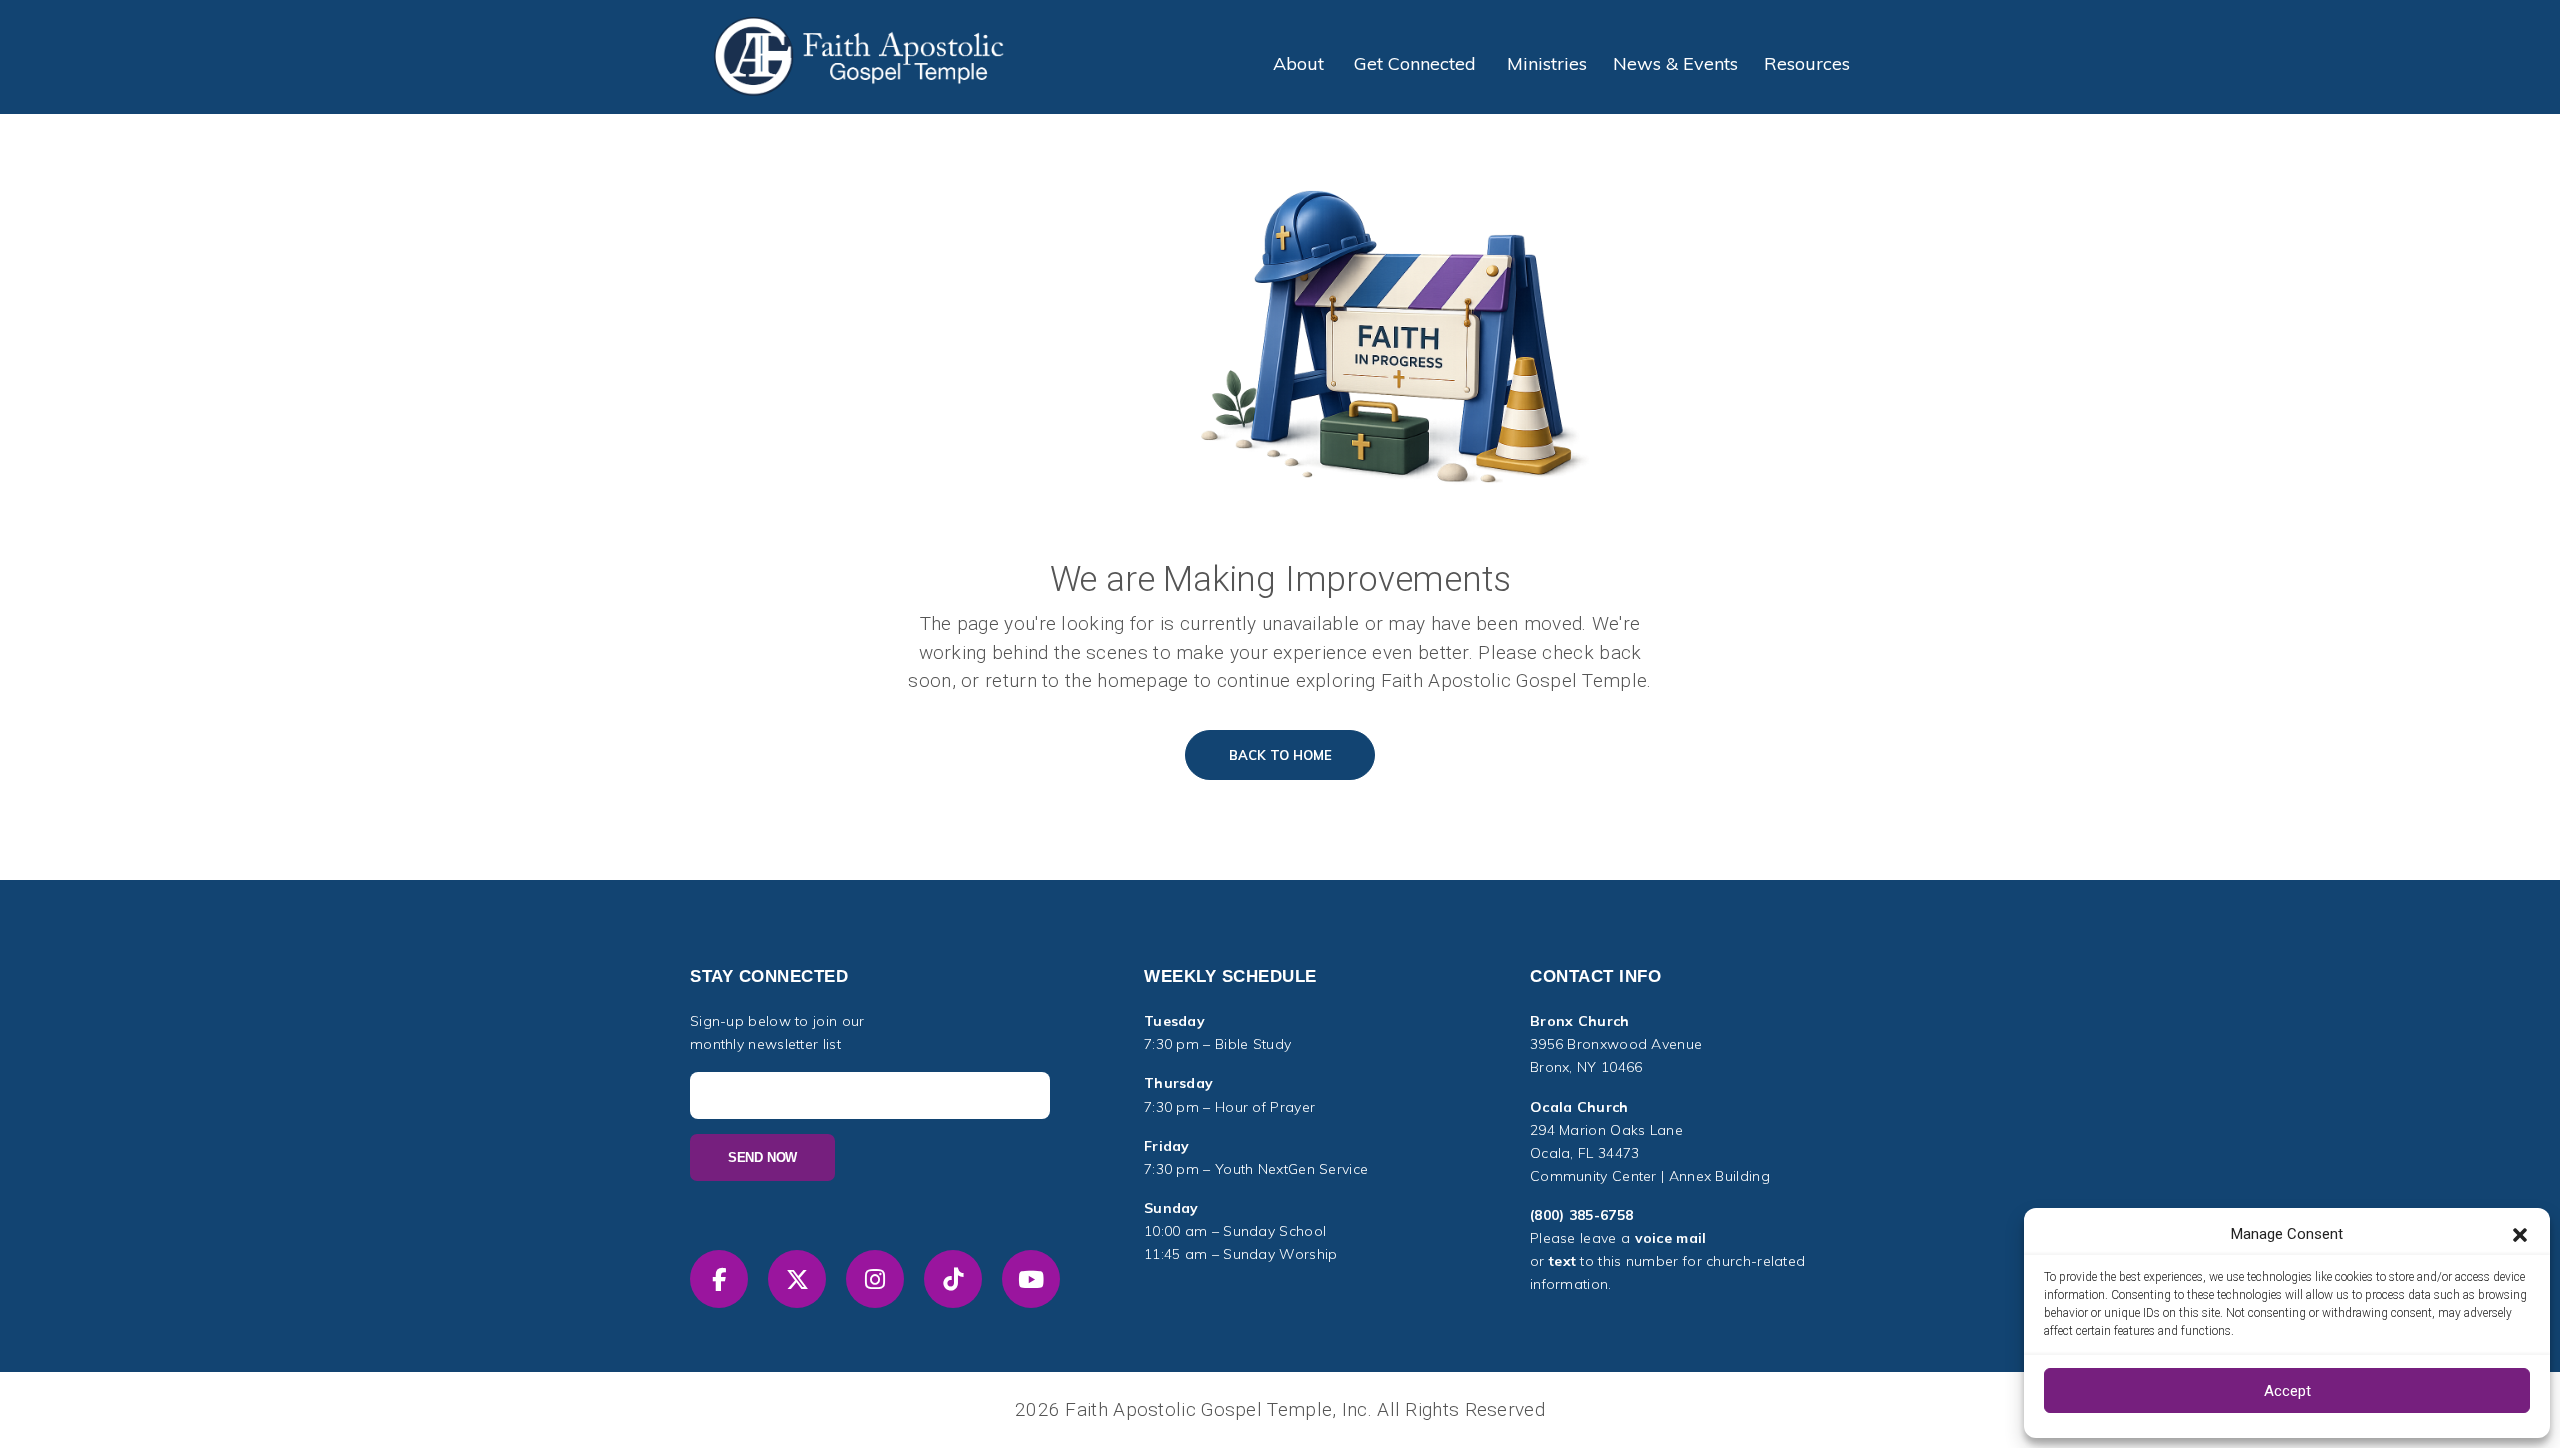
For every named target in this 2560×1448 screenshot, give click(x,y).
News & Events (1675, 63)
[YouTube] (1031, 1279)
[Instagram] (875, 1279)
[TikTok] (953, 1279)
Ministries (1547, 63)
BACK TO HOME (1280, 755)
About (1298, 63)
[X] (797, 1279)
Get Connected (1415, 63)
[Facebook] (719, 1279)
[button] (2520, 1234)
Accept (2287, 1391)
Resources (1807, 63)
